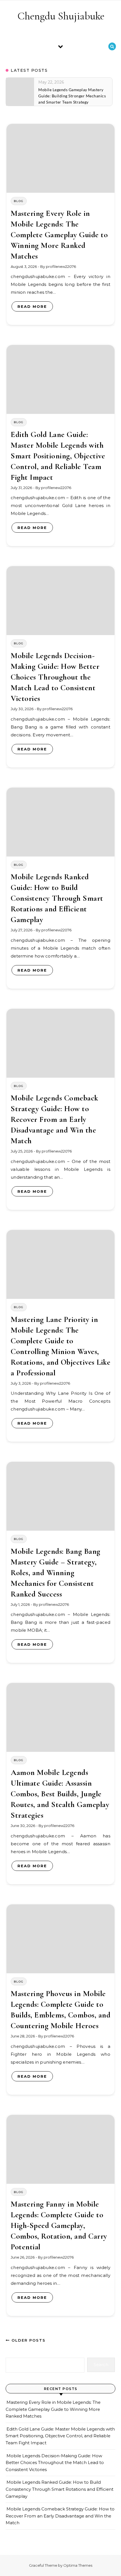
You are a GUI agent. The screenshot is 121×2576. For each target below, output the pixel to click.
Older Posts (28, 2340)
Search (101, 2365)
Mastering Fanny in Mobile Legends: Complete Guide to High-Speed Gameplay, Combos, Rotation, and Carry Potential (59, 2225)
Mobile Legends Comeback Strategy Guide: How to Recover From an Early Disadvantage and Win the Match (55, 1119)
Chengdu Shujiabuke (61, 16)
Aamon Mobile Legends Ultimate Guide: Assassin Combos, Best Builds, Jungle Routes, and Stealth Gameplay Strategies (60, 1794)
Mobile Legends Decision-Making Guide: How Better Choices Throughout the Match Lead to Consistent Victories (55, 677)
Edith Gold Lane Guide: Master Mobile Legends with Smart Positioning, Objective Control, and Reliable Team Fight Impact (58, 456)
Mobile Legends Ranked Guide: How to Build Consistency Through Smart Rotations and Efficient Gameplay (57, 898)
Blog (19, 201)
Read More (32, 306)
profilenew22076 (61, 266)
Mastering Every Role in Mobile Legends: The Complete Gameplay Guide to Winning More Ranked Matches (59, 235)
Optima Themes (78, 2565)
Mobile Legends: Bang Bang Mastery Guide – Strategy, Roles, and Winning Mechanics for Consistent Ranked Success (56, 1573)
